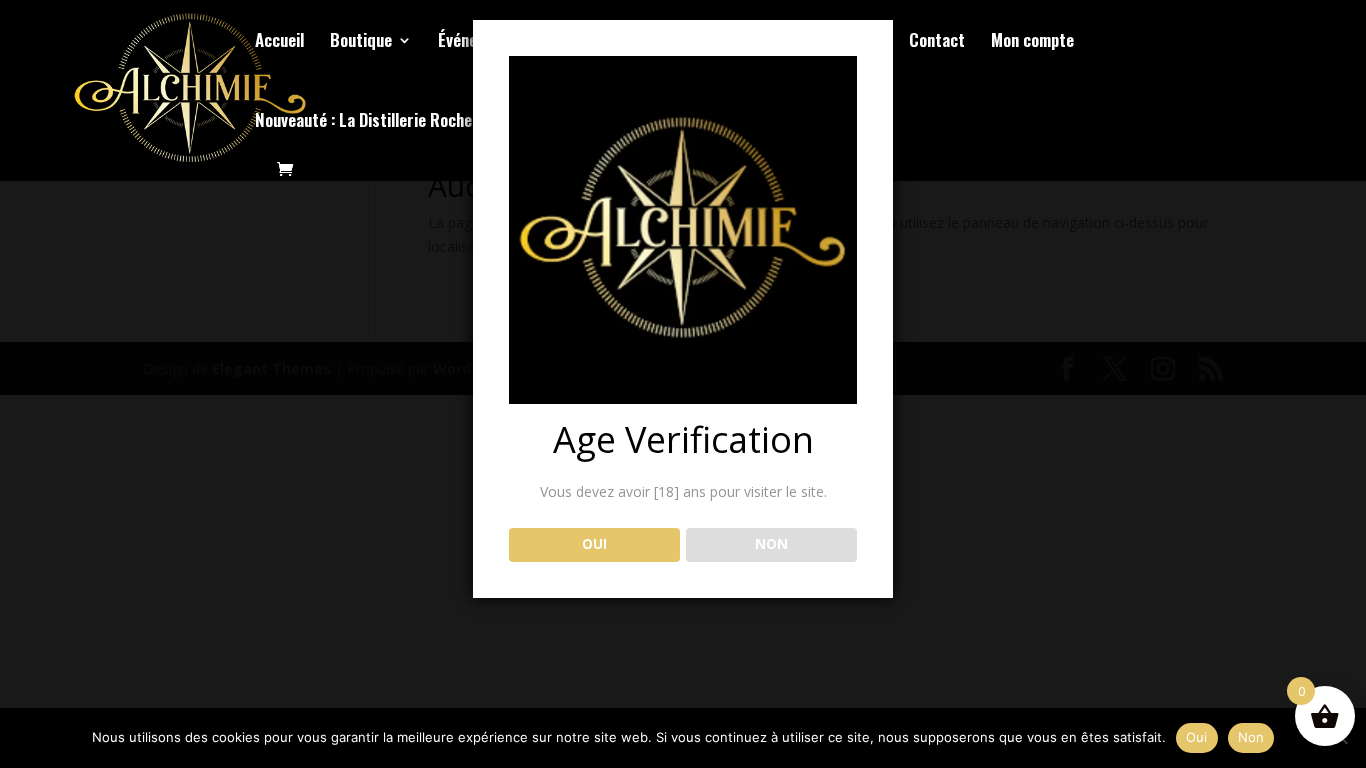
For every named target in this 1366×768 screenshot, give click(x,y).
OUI (594, 544)
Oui (1197, 737)
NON (771, 544)
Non (1251, 737)
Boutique (361, 42)
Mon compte (1032, 42)
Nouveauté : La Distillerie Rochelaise (379, 122)
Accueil (279, 42)
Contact (937, 42)
